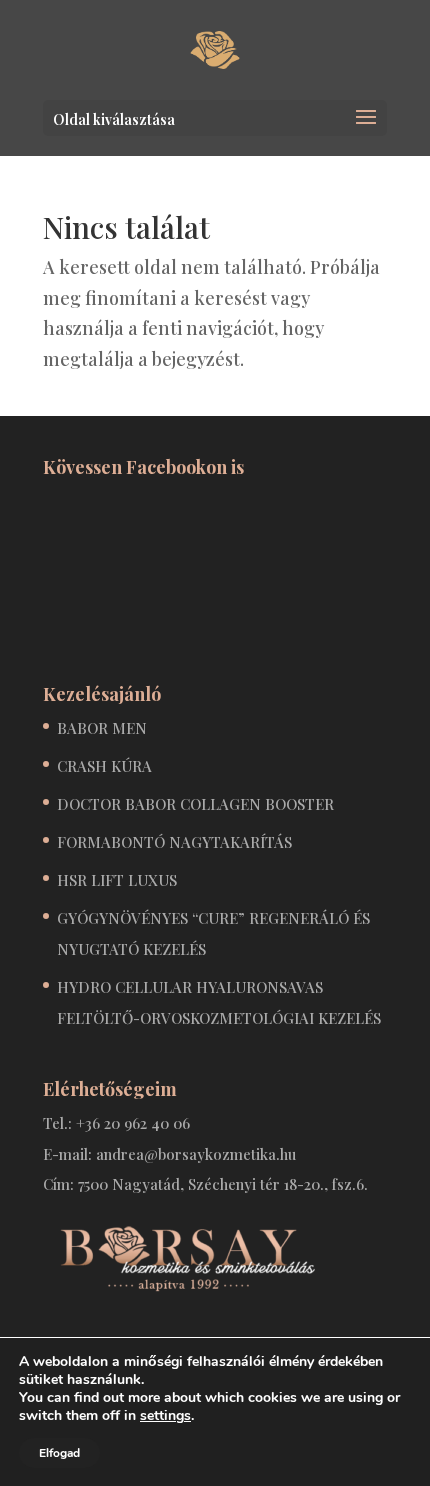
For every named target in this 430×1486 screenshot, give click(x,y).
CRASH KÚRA (104, 766)
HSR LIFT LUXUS (117, 880)
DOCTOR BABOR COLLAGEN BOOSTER (195, 804)
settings (165, 1416)
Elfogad (59, 1453)
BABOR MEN (102, 728)
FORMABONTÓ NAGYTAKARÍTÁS (174, 842)
